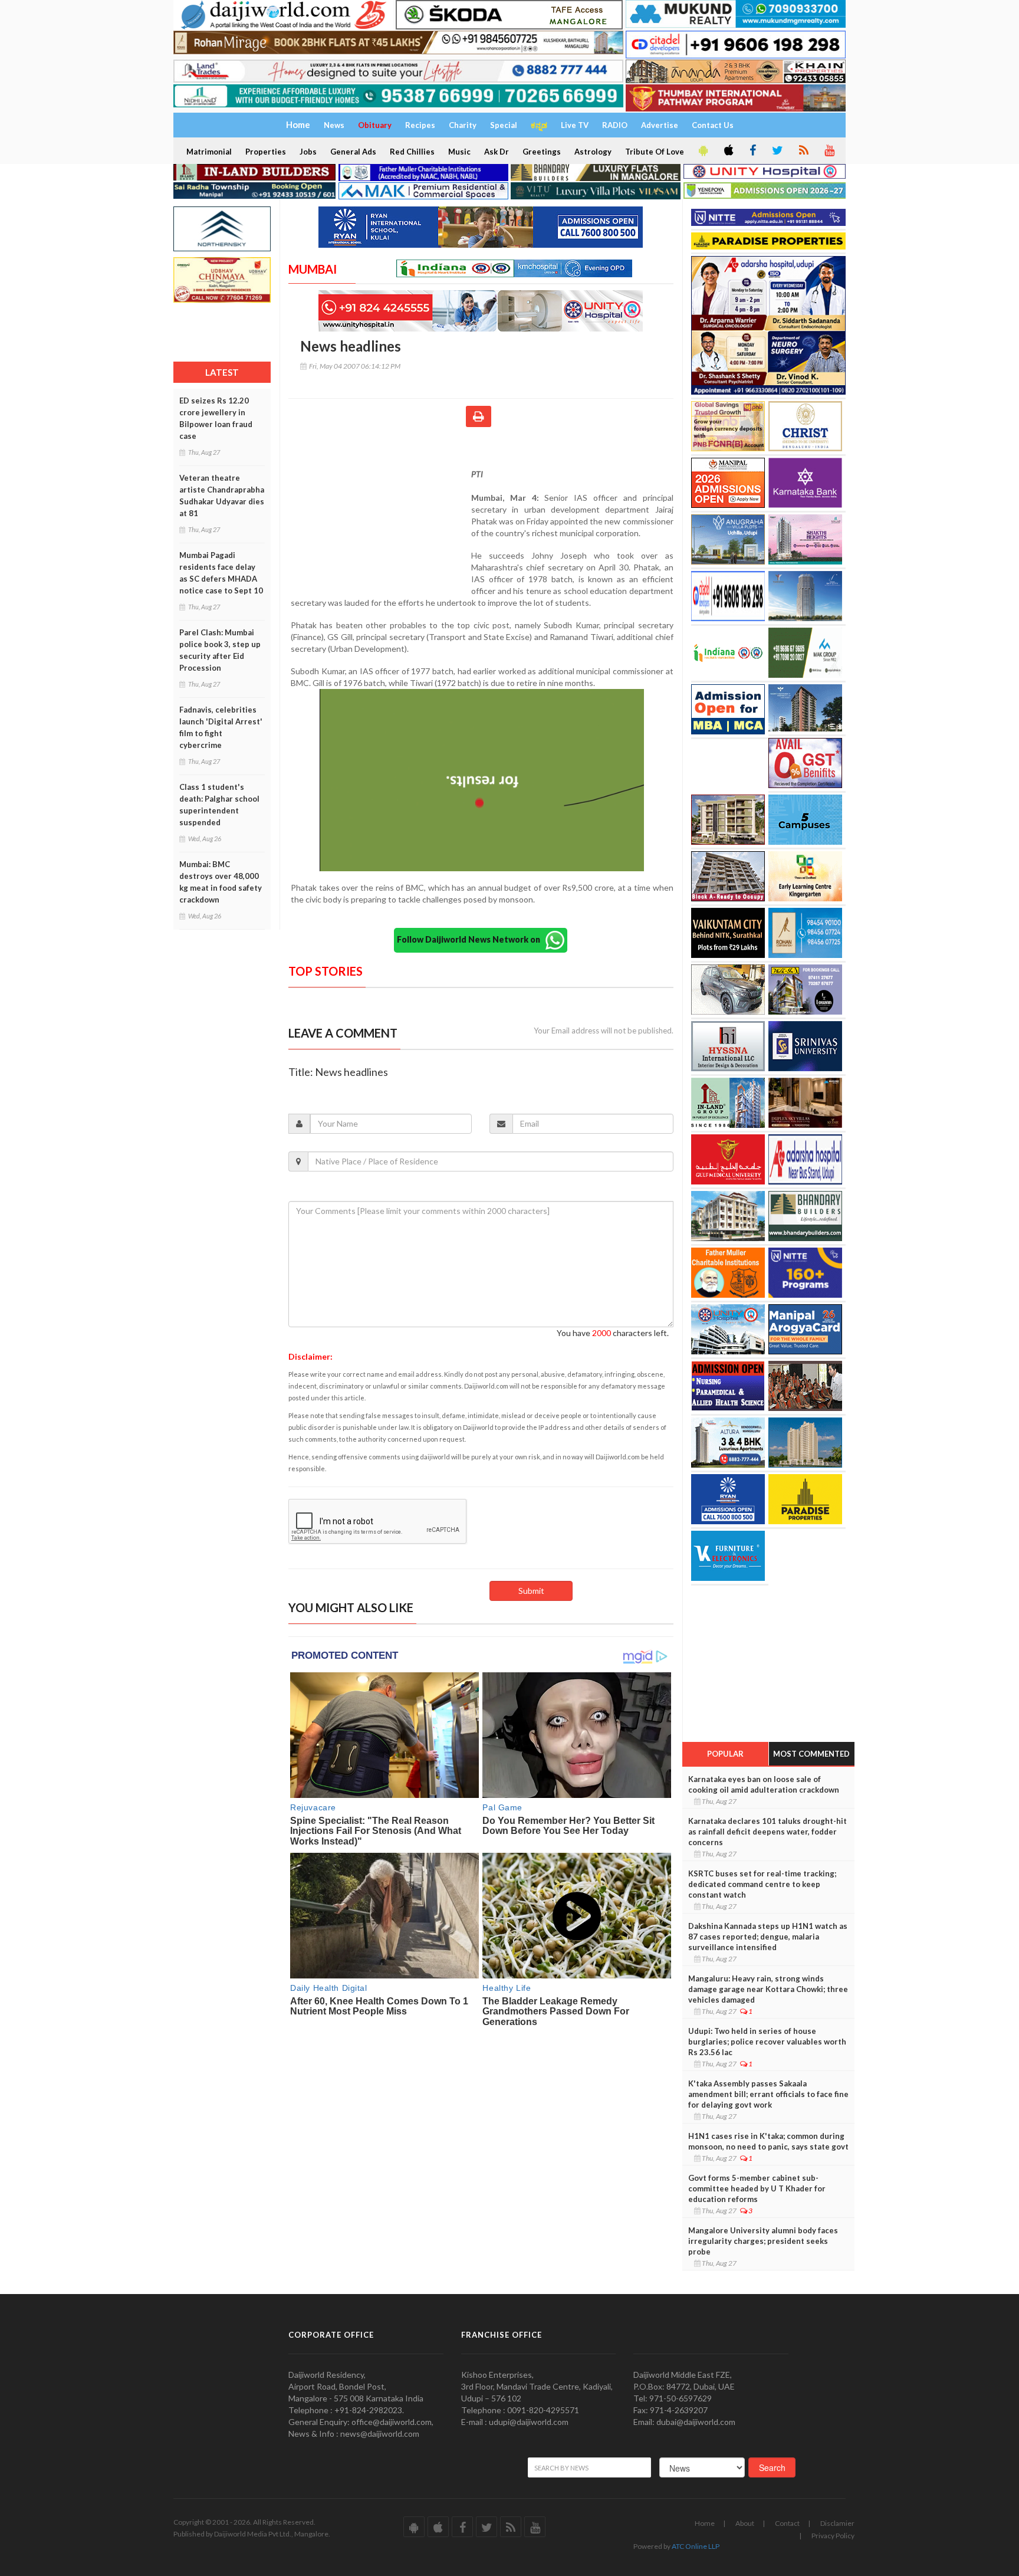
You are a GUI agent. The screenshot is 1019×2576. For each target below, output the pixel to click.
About (745, 2523)
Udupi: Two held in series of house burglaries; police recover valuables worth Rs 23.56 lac (767, 2042)
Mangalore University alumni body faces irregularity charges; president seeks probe (763, 2241)
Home (705, 2523)
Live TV (575, 125)
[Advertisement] (380, 511)
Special (504, 125)
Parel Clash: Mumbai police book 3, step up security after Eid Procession (220, 650)
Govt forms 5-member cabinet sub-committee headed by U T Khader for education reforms (757, 2188)
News (334, 125)
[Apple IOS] (728, 151)
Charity (463, 125)
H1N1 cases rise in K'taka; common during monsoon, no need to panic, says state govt (768, 2141)
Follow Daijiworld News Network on (471, 939)
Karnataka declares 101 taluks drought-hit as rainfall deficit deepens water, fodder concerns (767, 1832)
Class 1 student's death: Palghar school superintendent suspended (219, 805)
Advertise (660, 125)
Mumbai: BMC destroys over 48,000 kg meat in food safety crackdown (221, 882)
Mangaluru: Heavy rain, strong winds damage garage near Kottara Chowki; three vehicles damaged (768, 1989)
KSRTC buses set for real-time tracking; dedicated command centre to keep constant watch (762, 1884)
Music (459, 152)
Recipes (420, 125)
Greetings (542, 152)
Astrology (593, 152)
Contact (787, 2523)
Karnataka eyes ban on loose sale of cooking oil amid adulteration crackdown (764, 1784)
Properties (266, 152)
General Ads (353, 152)
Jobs (308, 152)
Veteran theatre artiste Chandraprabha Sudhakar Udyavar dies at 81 (222, 495)
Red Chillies (412, 152)
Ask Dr (497, 152)
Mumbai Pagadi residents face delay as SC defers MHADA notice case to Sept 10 (221, 573)
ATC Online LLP (696, 2546)
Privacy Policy (833, 2536)
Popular (725, 1754)
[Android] (702, 151)
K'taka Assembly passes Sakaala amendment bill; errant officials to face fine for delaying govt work (768, 2094)
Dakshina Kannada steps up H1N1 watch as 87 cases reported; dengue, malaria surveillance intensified (768, 1937)
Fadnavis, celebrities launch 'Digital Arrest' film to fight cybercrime (221, 727)
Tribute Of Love (655, 152)
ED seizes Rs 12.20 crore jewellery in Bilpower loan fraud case (216, 418)
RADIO (615, 125)
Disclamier (837, 2523)
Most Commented (811, 1754)
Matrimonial (209, 152)
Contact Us (713, 125)
